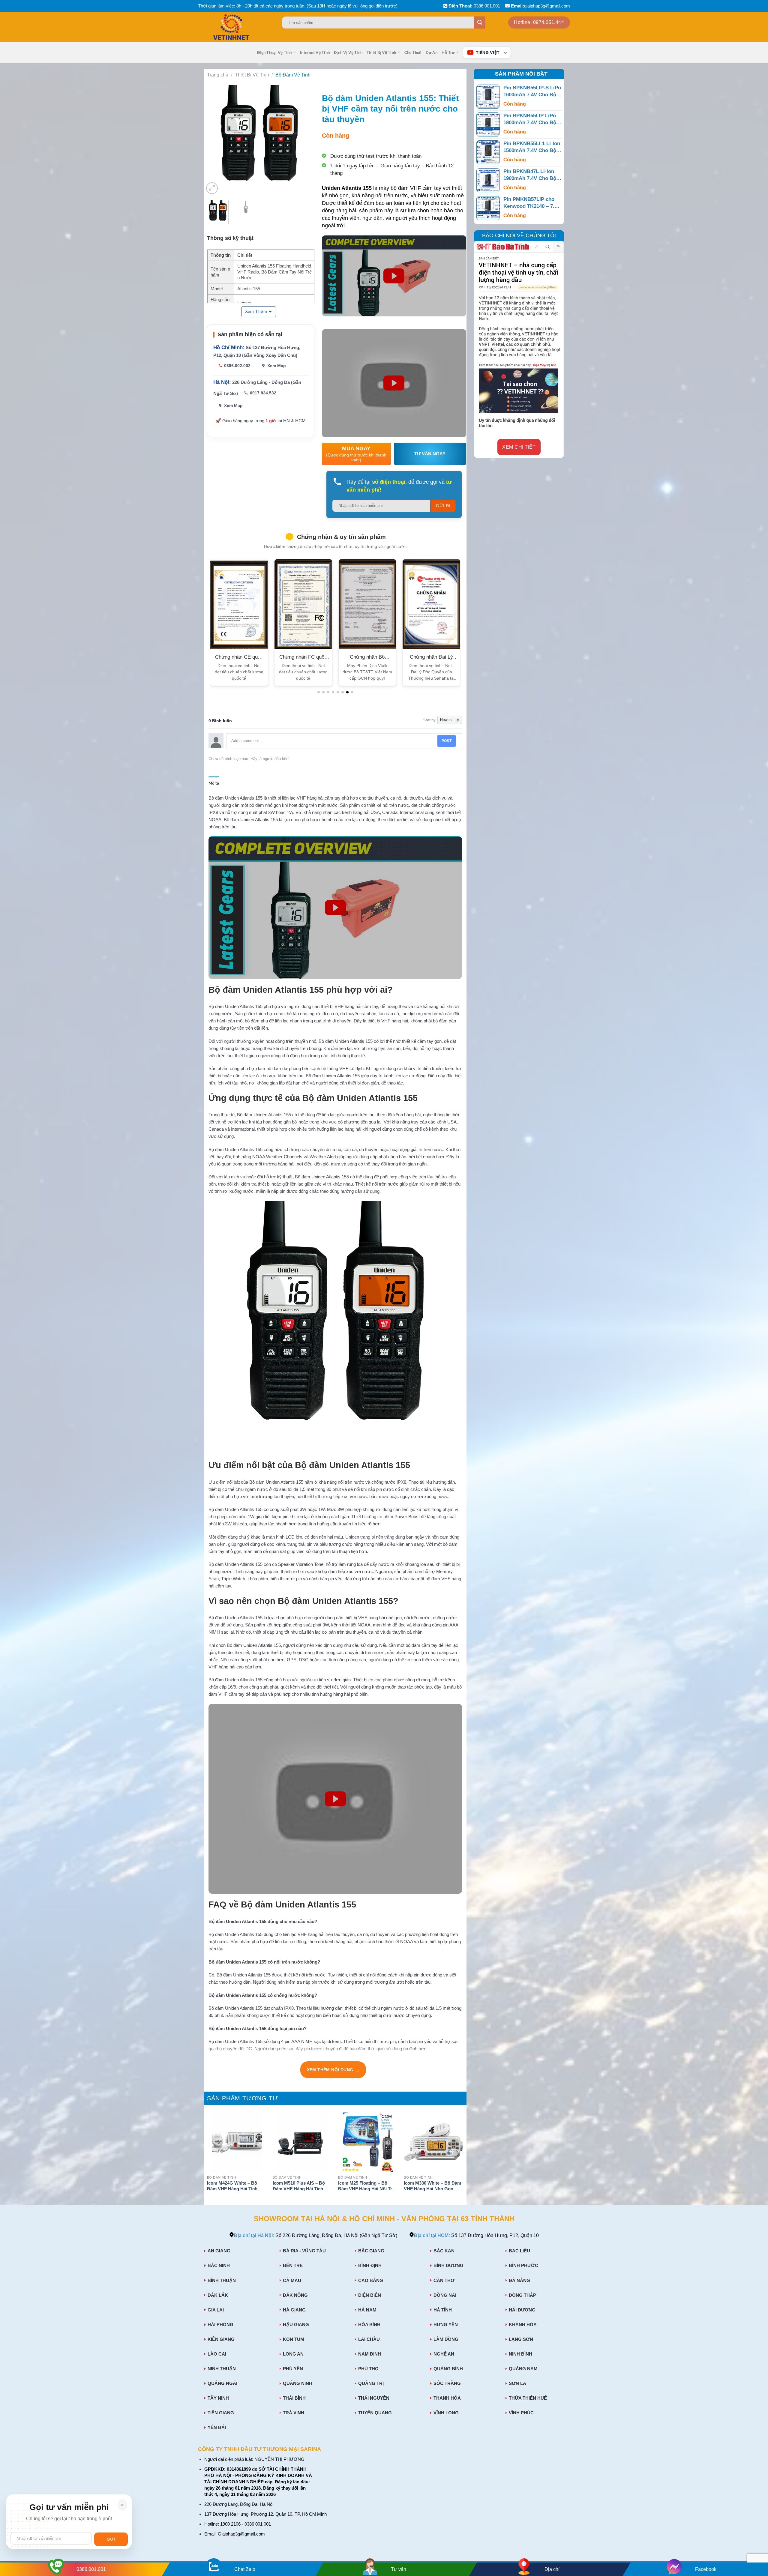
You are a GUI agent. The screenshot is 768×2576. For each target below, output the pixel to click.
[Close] (122, 2505)
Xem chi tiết (519, 447)
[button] (319, 692)
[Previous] (214, 140)
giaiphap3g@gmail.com (547, 6)
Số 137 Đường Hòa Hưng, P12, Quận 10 (476, 2235)
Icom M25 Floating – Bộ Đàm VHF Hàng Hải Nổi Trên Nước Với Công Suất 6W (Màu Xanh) (368, 2187)
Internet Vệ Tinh (315, 52)
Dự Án (432, 52)
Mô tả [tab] (214, 783)
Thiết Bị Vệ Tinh (381, 52)
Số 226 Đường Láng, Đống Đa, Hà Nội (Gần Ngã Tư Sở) (316, 2235)
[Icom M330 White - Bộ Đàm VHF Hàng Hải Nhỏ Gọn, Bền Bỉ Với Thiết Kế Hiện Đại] (434, 2142)
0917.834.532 (263, 393)
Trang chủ (218, 75)
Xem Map (277, 366)
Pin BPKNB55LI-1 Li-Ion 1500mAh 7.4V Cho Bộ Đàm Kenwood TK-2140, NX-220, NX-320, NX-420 (532, 147)
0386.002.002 (237, 366)
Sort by (429, 720)
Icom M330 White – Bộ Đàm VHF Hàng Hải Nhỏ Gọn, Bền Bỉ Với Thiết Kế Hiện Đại (432, 2187)
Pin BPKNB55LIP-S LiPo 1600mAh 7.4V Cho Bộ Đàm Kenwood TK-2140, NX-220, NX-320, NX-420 (532, 92)
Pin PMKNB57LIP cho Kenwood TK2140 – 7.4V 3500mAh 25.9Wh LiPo (532, 203)
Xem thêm (256, 311)
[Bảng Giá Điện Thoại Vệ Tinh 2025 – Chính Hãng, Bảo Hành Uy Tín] (243, 27)
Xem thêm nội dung (333, 2070)
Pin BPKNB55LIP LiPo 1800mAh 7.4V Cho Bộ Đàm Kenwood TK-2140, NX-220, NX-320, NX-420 (532, 120)
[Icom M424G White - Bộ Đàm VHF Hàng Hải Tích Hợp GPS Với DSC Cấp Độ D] (237, 2142)
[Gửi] (480, 22)
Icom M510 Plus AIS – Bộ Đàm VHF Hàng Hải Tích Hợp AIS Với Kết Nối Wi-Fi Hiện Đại (300, 2187)
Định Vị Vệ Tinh (348, 52)
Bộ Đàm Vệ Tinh (293, 75)
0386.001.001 (487, 6)
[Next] (304, 140)
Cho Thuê (413, 52)
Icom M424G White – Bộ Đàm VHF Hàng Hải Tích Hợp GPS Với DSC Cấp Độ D (235, 2187)
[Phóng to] (212, 188)
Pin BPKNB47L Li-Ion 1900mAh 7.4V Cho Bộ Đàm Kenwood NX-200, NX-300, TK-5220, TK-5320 (531, 175)
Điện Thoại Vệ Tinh (274, 52)
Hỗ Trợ (448, 52)
